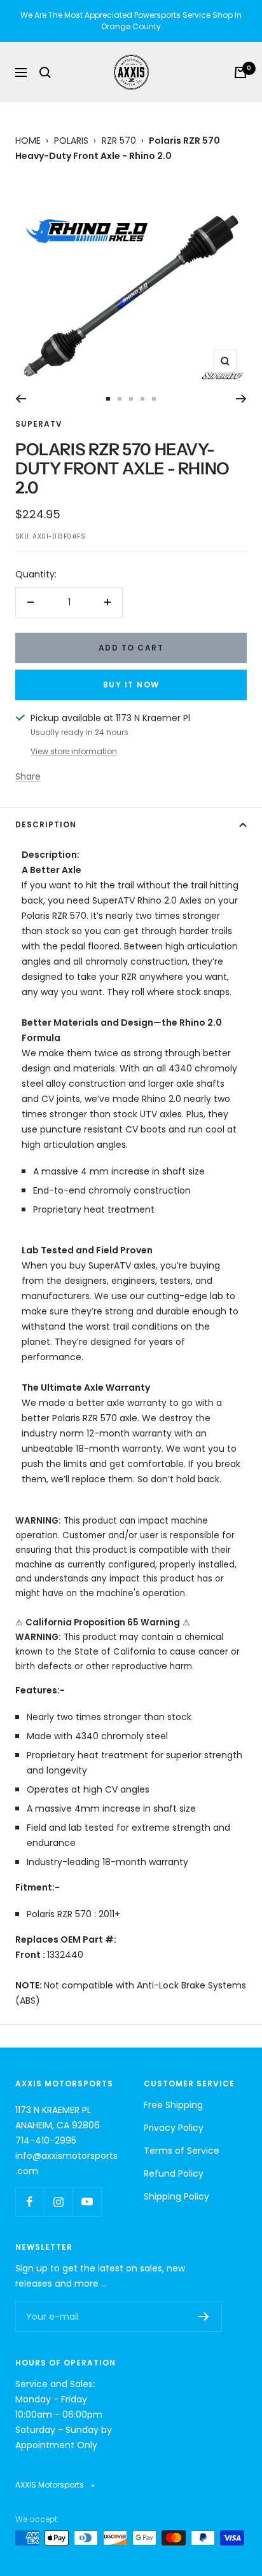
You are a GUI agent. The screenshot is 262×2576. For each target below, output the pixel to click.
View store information (74, 751)
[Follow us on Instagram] (58, 2202)
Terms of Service (182, 2151)
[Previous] (21, 399)
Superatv (39, 424)
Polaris (71, 141)
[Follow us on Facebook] (30, 2202)
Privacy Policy (174, 2128)
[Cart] (240, 72)
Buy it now (131, 685)
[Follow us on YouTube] (87, 2202)
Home (28, 141)
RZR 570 (119, 141)
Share (28, 776)
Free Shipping (173, 2105)
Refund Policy (174, 2173)
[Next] (241, 399)
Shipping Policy (176, 2196)
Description (46, 824)
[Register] (204, 2317)
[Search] (45, 72)
